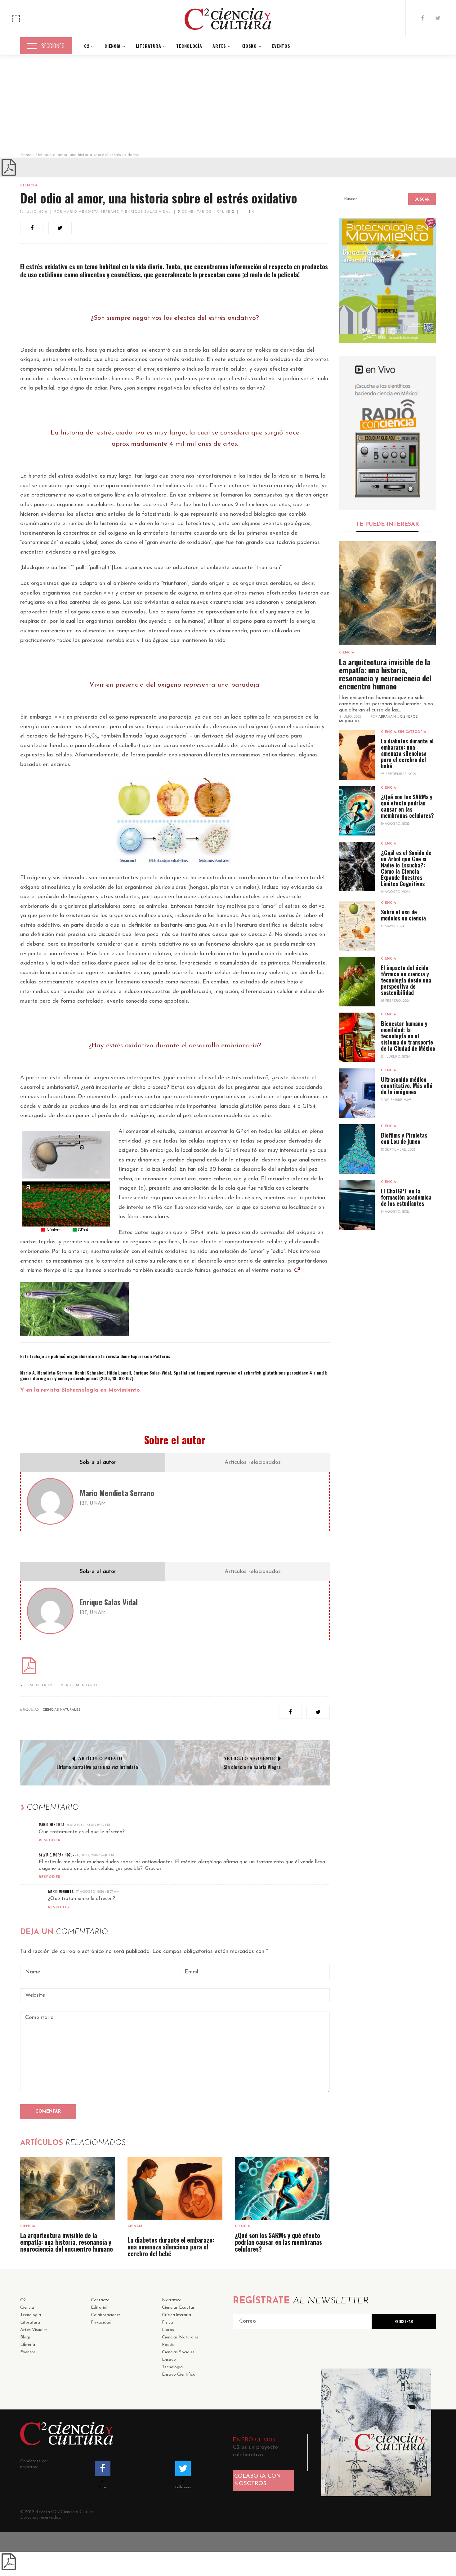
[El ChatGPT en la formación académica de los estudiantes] (357, 1205)
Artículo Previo (100, 1759)
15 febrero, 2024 (395, 1057)
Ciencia (29, 186)
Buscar (422, 200)
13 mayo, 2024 (393, 927)
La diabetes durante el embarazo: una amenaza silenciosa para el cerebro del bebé (171, 2247)
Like (227, 212)
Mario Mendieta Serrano (117, 1493)
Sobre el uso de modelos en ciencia (403, 915)
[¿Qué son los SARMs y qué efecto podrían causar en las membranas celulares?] (282, 2188)
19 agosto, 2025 (395, 824)
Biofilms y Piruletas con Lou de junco (404, 1138)
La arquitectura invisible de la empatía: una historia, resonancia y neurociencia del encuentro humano (67, 2242)
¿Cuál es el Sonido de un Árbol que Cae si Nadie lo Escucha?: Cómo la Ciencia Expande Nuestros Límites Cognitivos (406, 868)
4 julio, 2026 (351, 717)
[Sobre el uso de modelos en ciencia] (357, 926)
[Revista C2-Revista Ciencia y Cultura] (228, 19)
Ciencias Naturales (62, 1710)
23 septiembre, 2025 (398, 774)
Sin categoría (412, 732)
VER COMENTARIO (79, 1685)
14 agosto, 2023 (395, 1212)
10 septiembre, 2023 (398, 1150)
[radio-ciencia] (388, 433)
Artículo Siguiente (249, 1759)
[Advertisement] (228, 106)
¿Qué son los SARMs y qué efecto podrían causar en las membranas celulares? (278, 2242)
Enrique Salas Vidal (109, 1602)
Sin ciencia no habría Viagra (252, 1767)
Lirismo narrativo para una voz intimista (97, 1767)
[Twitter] (438, 19)
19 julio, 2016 (34, 212)
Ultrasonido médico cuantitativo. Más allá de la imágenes (407, 1085)
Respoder (50, 1841)
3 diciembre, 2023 (396, 1100)
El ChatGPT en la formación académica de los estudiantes (406, 1197)
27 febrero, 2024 (396, 1001)
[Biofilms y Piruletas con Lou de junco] (357, 1149)
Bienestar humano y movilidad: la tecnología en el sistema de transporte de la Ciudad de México (408, 1036)
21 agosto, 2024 (395, 892)
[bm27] (388, 281)
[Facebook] (422, 19)
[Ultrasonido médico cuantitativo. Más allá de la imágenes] (357, 1093)
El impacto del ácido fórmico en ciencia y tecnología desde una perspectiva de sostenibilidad (406, 980)
